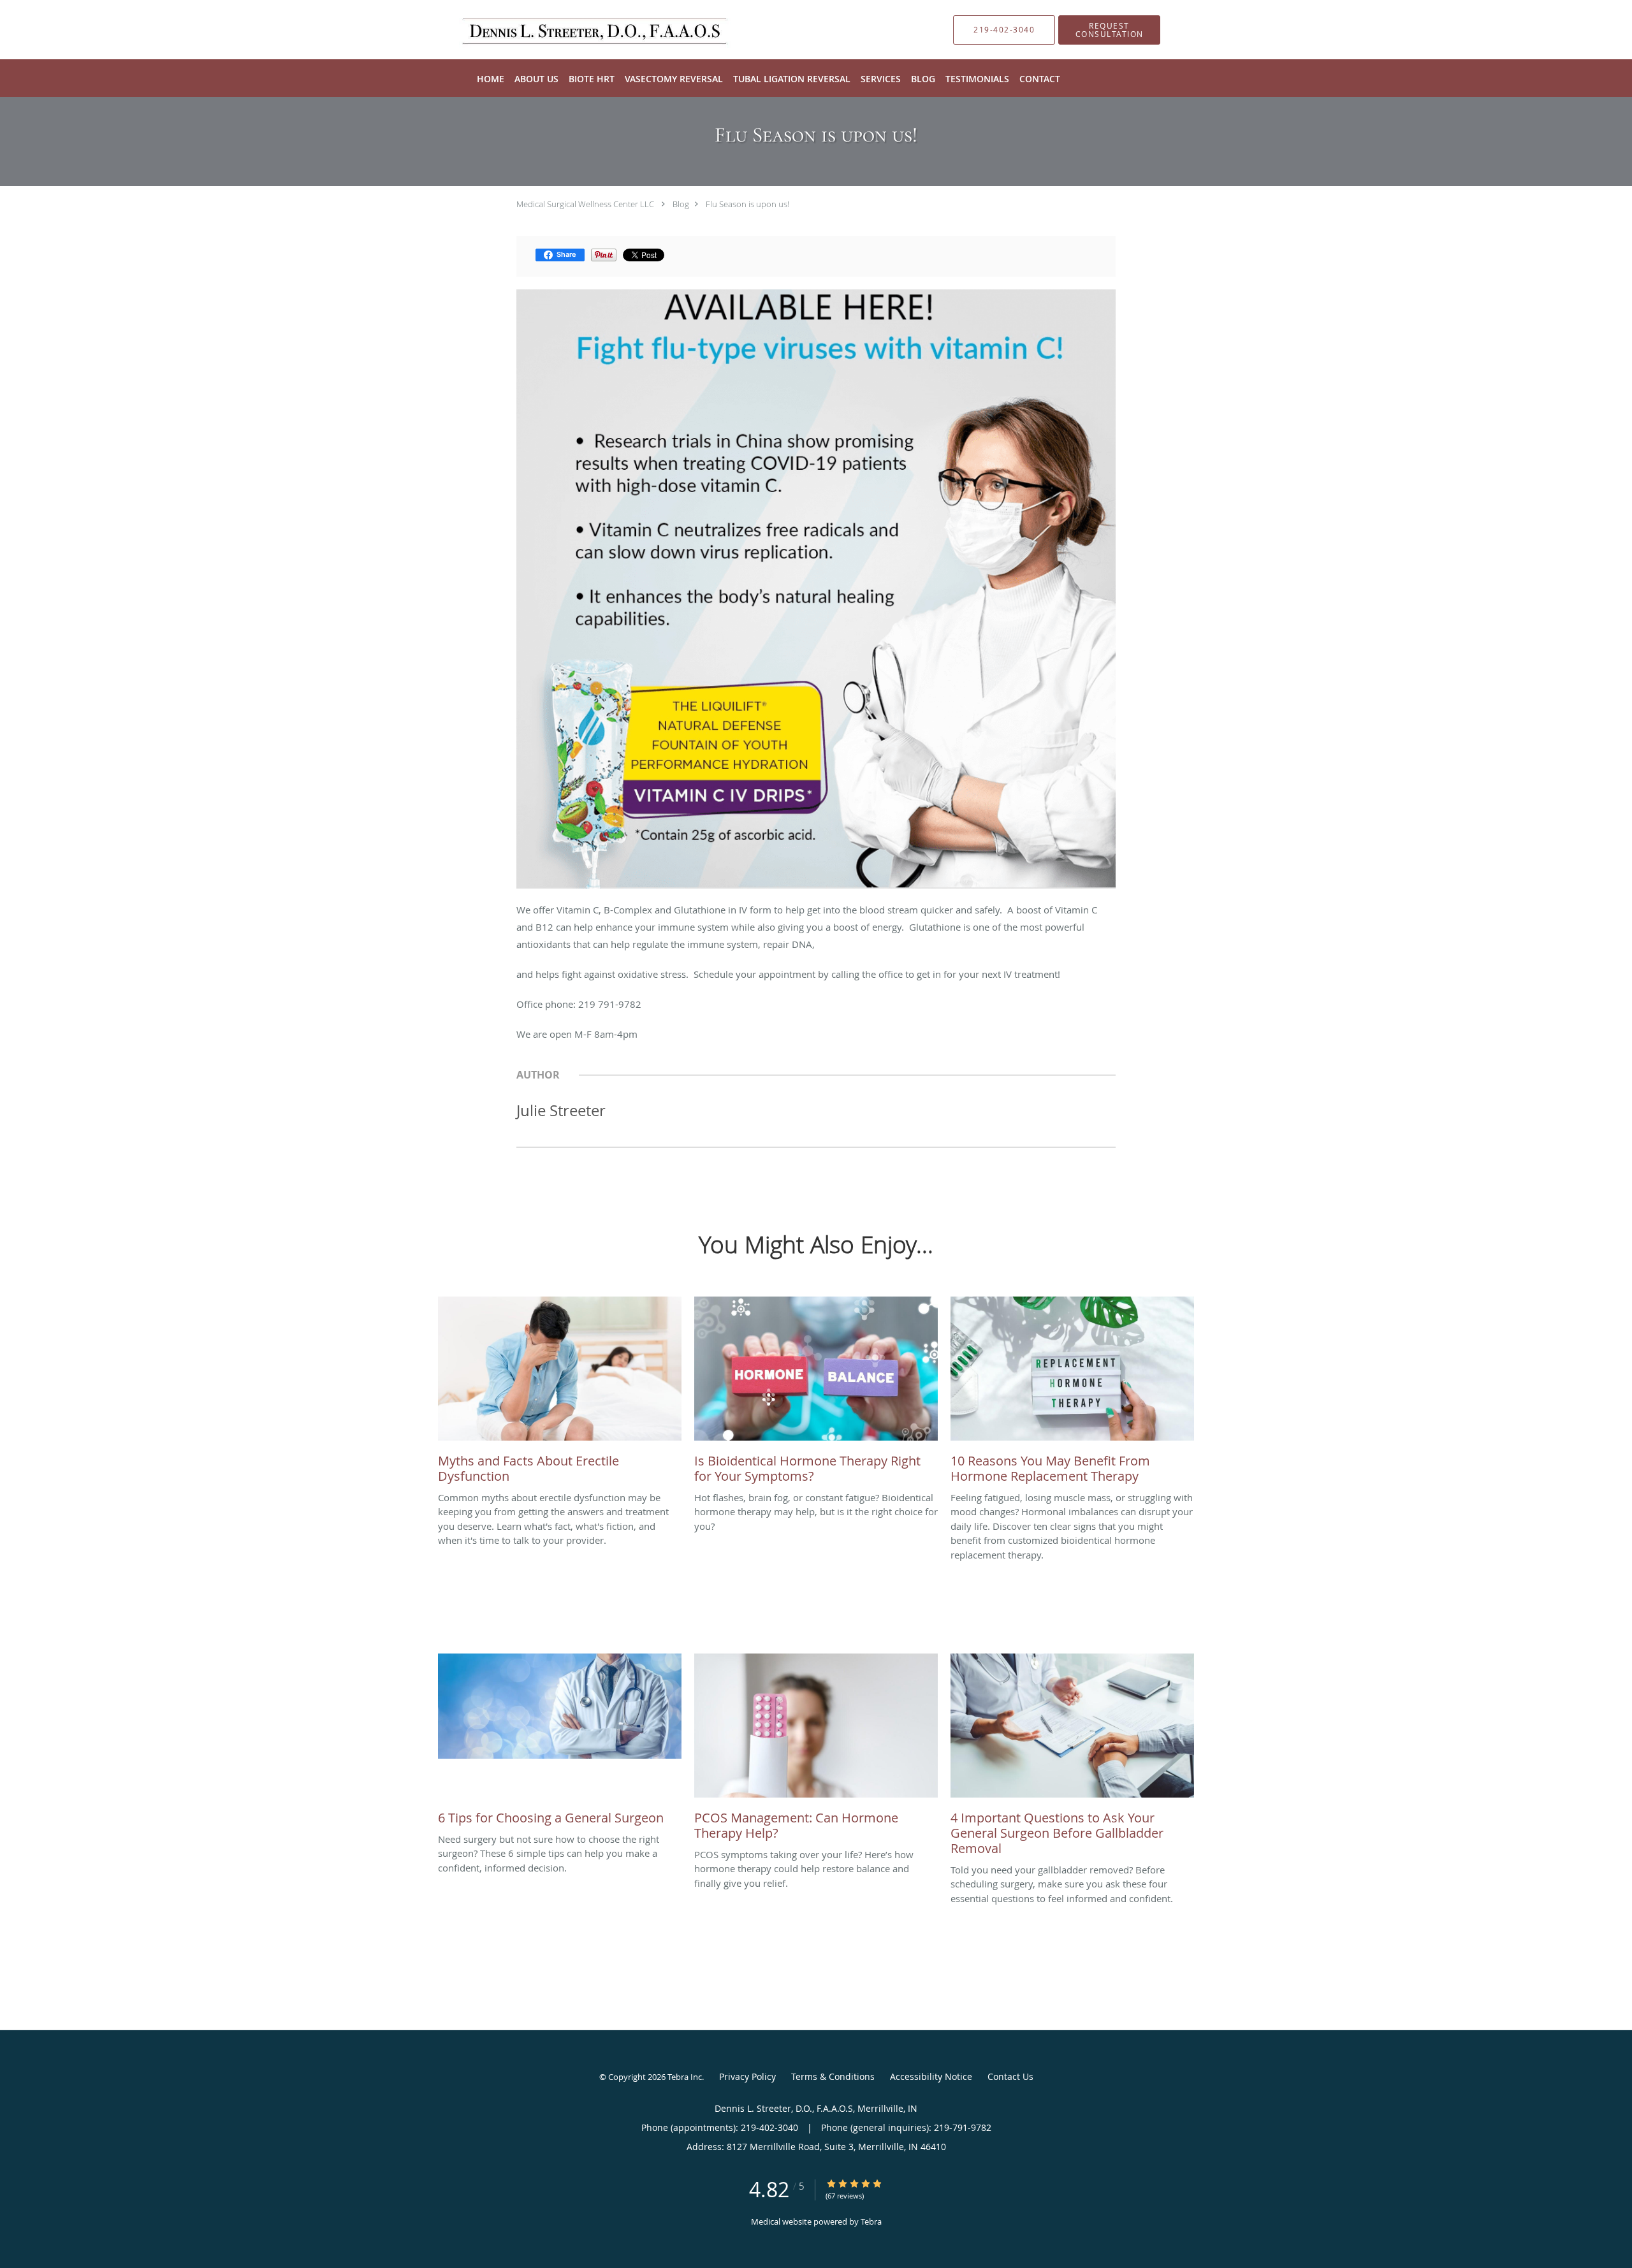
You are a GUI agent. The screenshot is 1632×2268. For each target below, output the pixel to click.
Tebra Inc (685, 2077)
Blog (681, 204)
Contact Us (1010, 2076)
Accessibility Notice (931, 2076)
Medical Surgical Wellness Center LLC (585, 204)
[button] (1109, 30)
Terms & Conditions (833, 2076)
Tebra (871, 2221)
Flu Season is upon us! (747, 204)
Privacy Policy (747, 2076)
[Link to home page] (579, 30)
